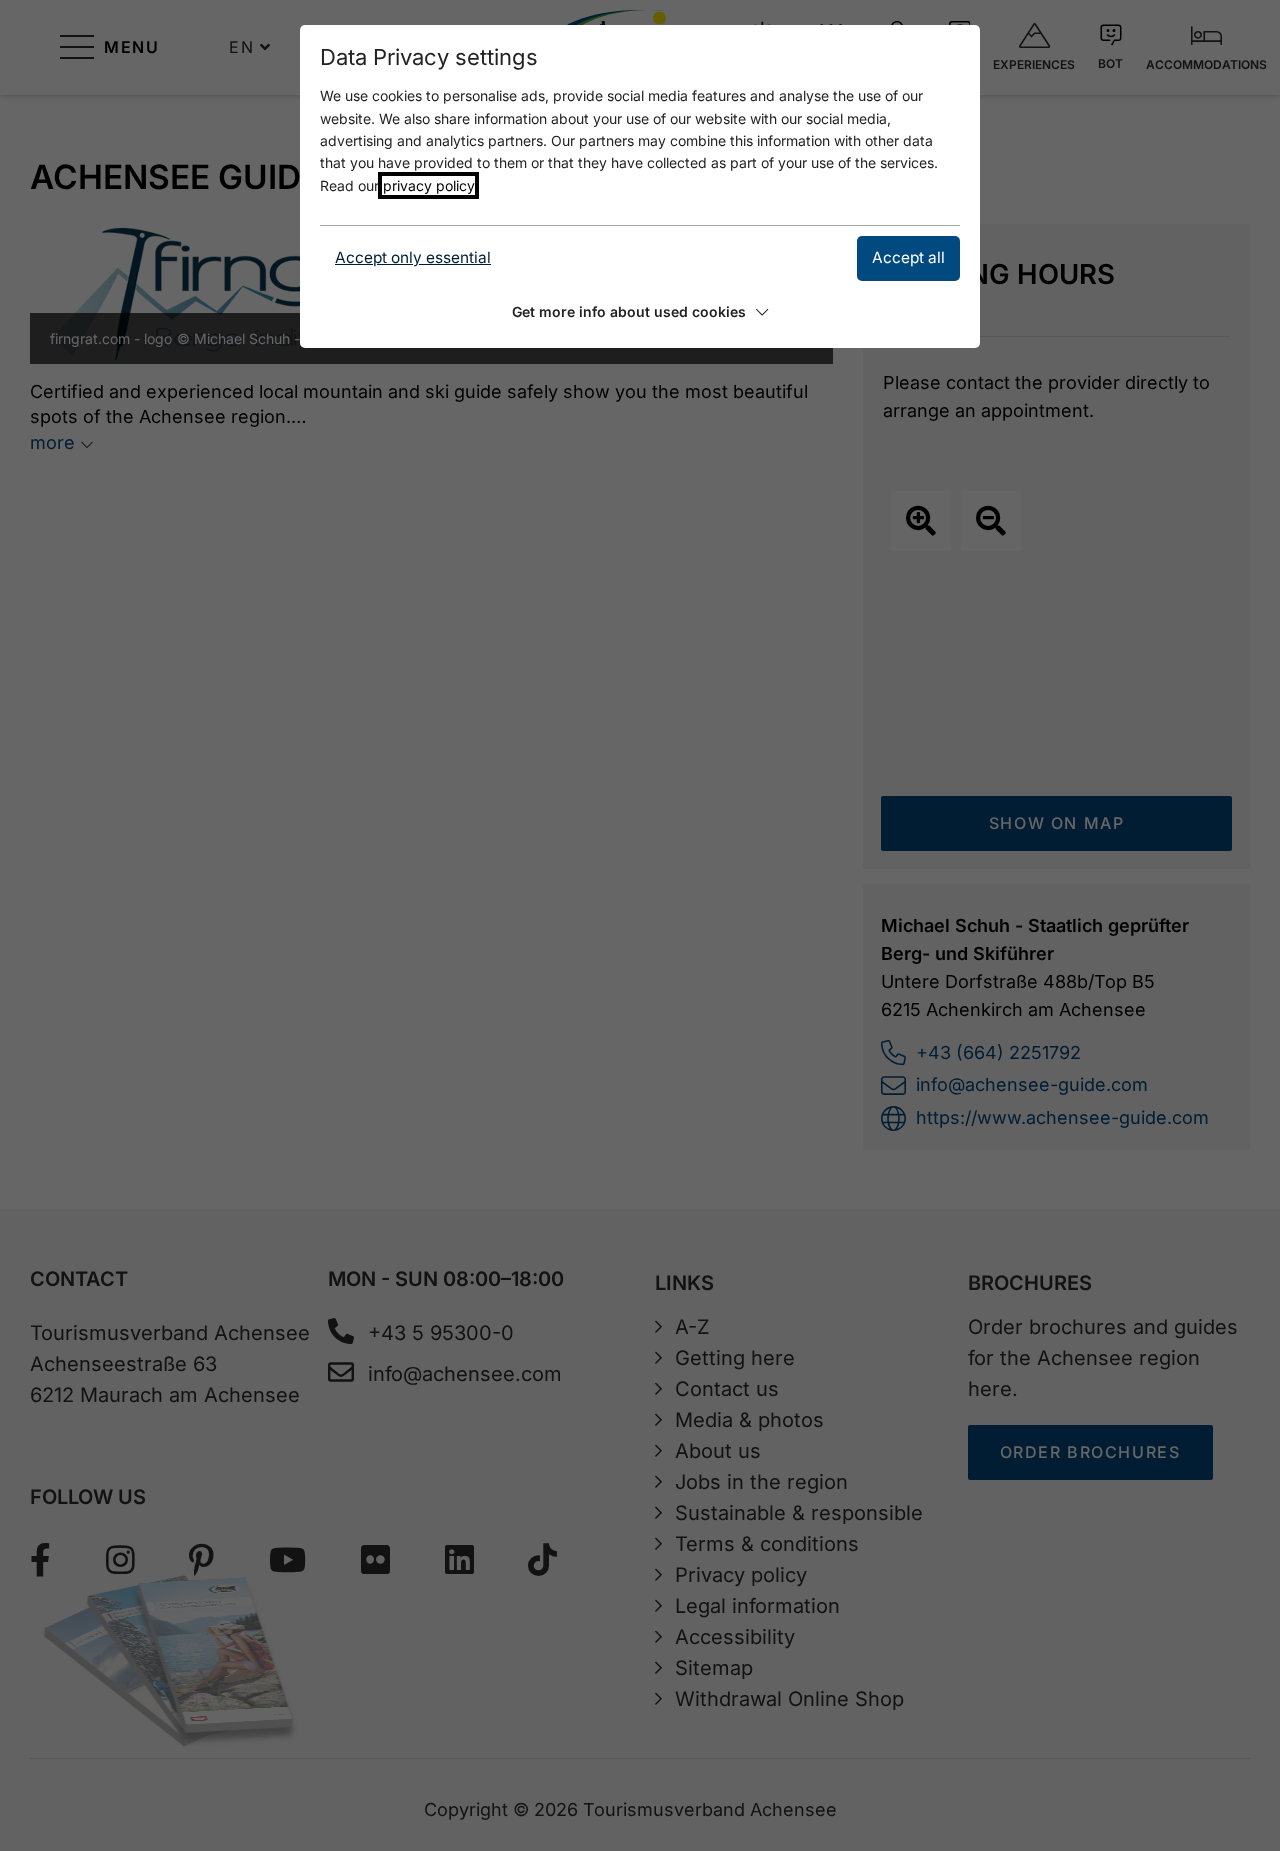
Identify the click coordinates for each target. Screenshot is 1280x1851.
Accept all (908, 257)
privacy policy (428, 185)
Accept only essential (413, 257)
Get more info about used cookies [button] (629, 311)
